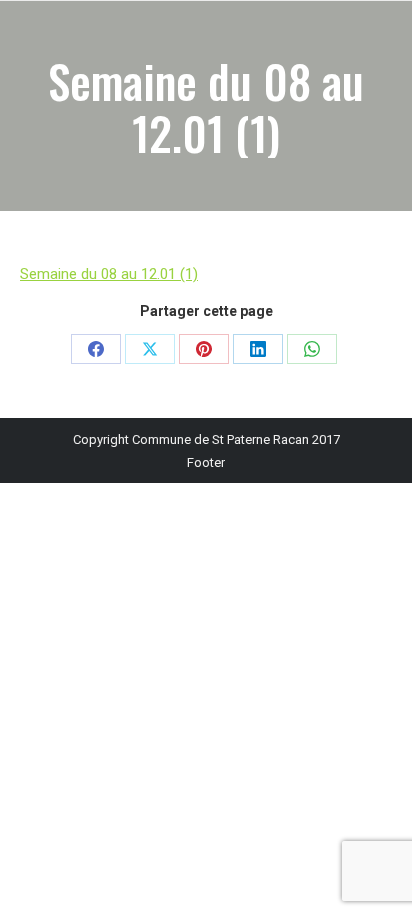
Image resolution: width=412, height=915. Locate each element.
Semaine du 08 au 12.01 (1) (109, 274)
